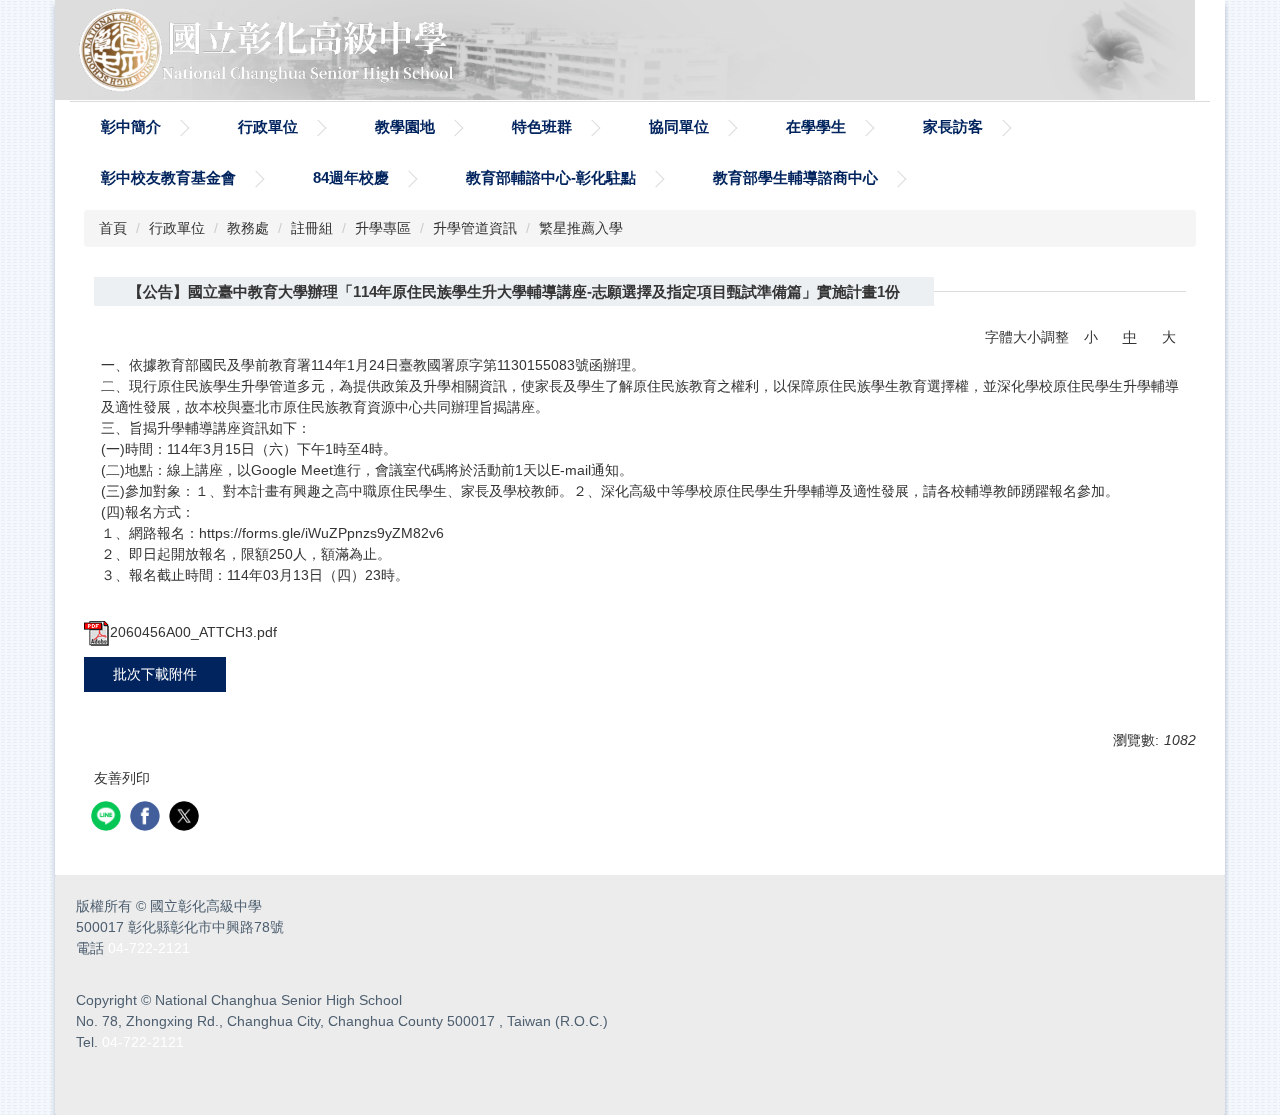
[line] (108, 818)
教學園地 (405, 126)
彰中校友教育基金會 (168, 177)
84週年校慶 (351, 177)
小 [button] (1091, 337)
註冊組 (312, 228)
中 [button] (1130, 337)
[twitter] (186, 818)
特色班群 (542, 126)
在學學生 (816, 126)
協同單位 (679, 126)
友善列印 (122, 778)
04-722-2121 (149, 948)
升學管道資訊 (475, 228)
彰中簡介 (131, 126)
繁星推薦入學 (581, 228)
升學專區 (383, 228)
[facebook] (147, 818)
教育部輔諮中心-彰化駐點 (551, 177)
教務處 (248, 228)
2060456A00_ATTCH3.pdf (193, 632)
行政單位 (268, 126)
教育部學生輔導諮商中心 (795, 177)
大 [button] (1169, 337)
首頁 (113, 228)
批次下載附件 (155, 674)
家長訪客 (953, 126)
